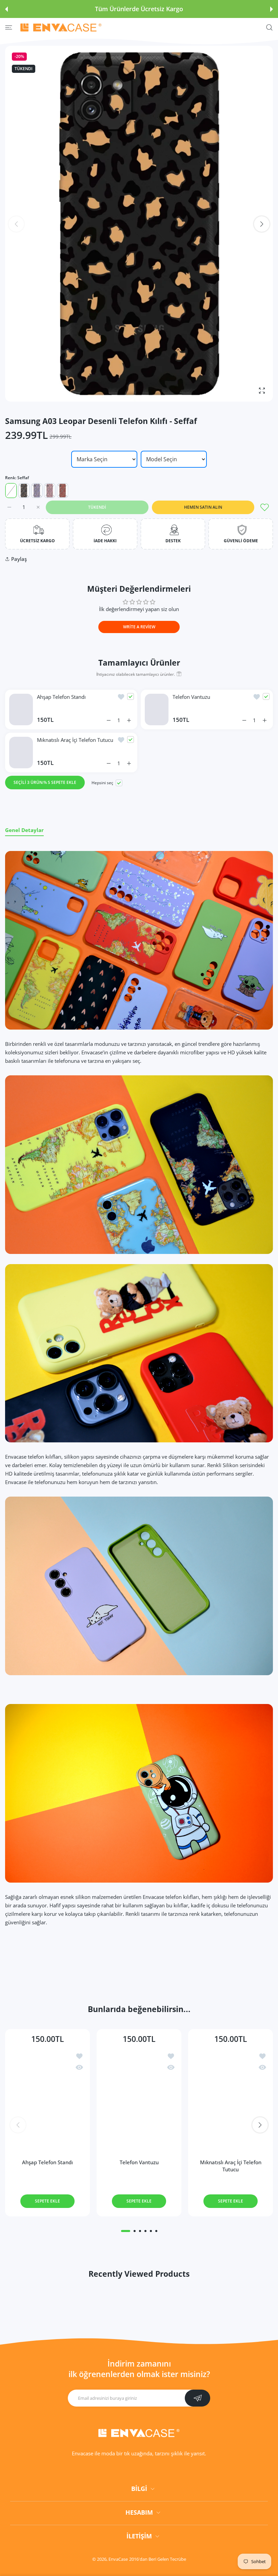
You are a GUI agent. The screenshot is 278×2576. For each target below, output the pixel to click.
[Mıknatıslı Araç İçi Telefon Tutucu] (231, 2100)
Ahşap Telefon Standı (61, 697)
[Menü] (9, 28)
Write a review (139, 627)
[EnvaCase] (61, 27)
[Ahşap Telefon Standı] (47, 2100)
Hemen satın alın (203, 507)
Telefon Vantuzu (191, 697)
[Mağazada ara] (269, 28)
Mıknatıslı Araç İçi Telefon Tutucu (75, 740)
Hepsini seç (102, 783)
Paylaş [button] (19, 559)
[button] (6, 9)
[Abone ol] (197, 2414)
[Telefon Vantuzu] (139, 2100)
